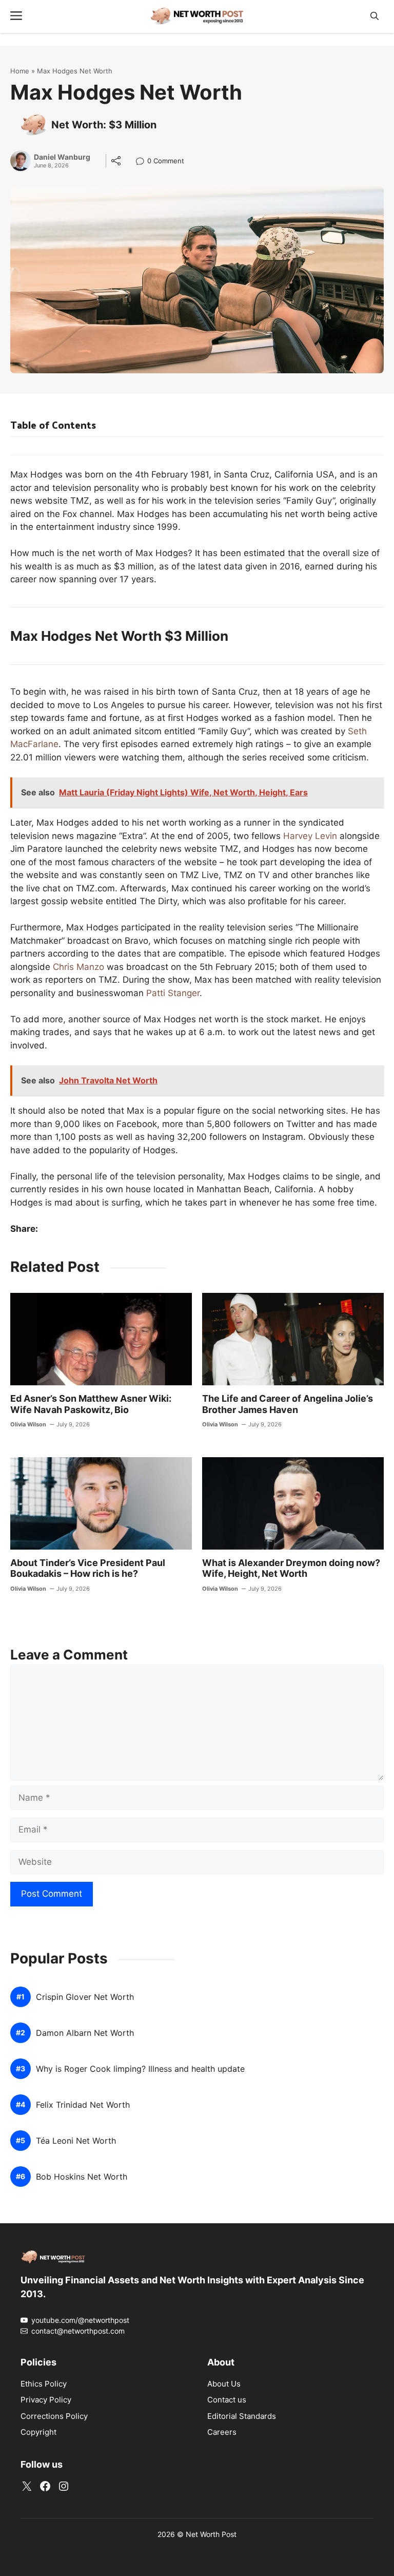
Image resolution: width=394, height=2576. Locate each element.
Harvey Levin (310, 836)
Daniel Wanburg (62, 157)
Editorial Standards (242, 2416)
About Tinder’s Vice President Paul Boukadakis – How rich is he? (88, 1568)
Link (143, 162)
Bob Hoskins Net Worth (82, 2177)
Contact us (227, 2400)
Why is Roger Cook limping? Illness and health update (140, 2069)
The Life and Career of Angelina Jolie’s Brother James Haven (288, 1404)
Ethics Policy (44, 2384)
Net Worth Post (211, 2534)
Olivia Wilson (28, 1424)
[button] (375, 16)
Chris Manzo (78, 967)
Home (20, 71)
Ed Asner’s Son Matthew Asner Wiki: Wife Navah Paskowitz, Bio (91, 1404)
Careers (222, 2432)
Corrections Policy (54, 2416)
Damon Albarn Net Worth (85, 2033)
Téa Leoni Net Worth (76, 2141)
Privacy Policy (46, 2400)
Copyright (38, 2432)
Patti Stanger (173, 993)
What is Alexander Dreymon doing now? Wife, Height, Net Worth (291, 1568)
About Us (224, 2384)
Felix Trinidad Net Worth (83, 2105)
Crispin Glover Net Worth (85, 1997)
